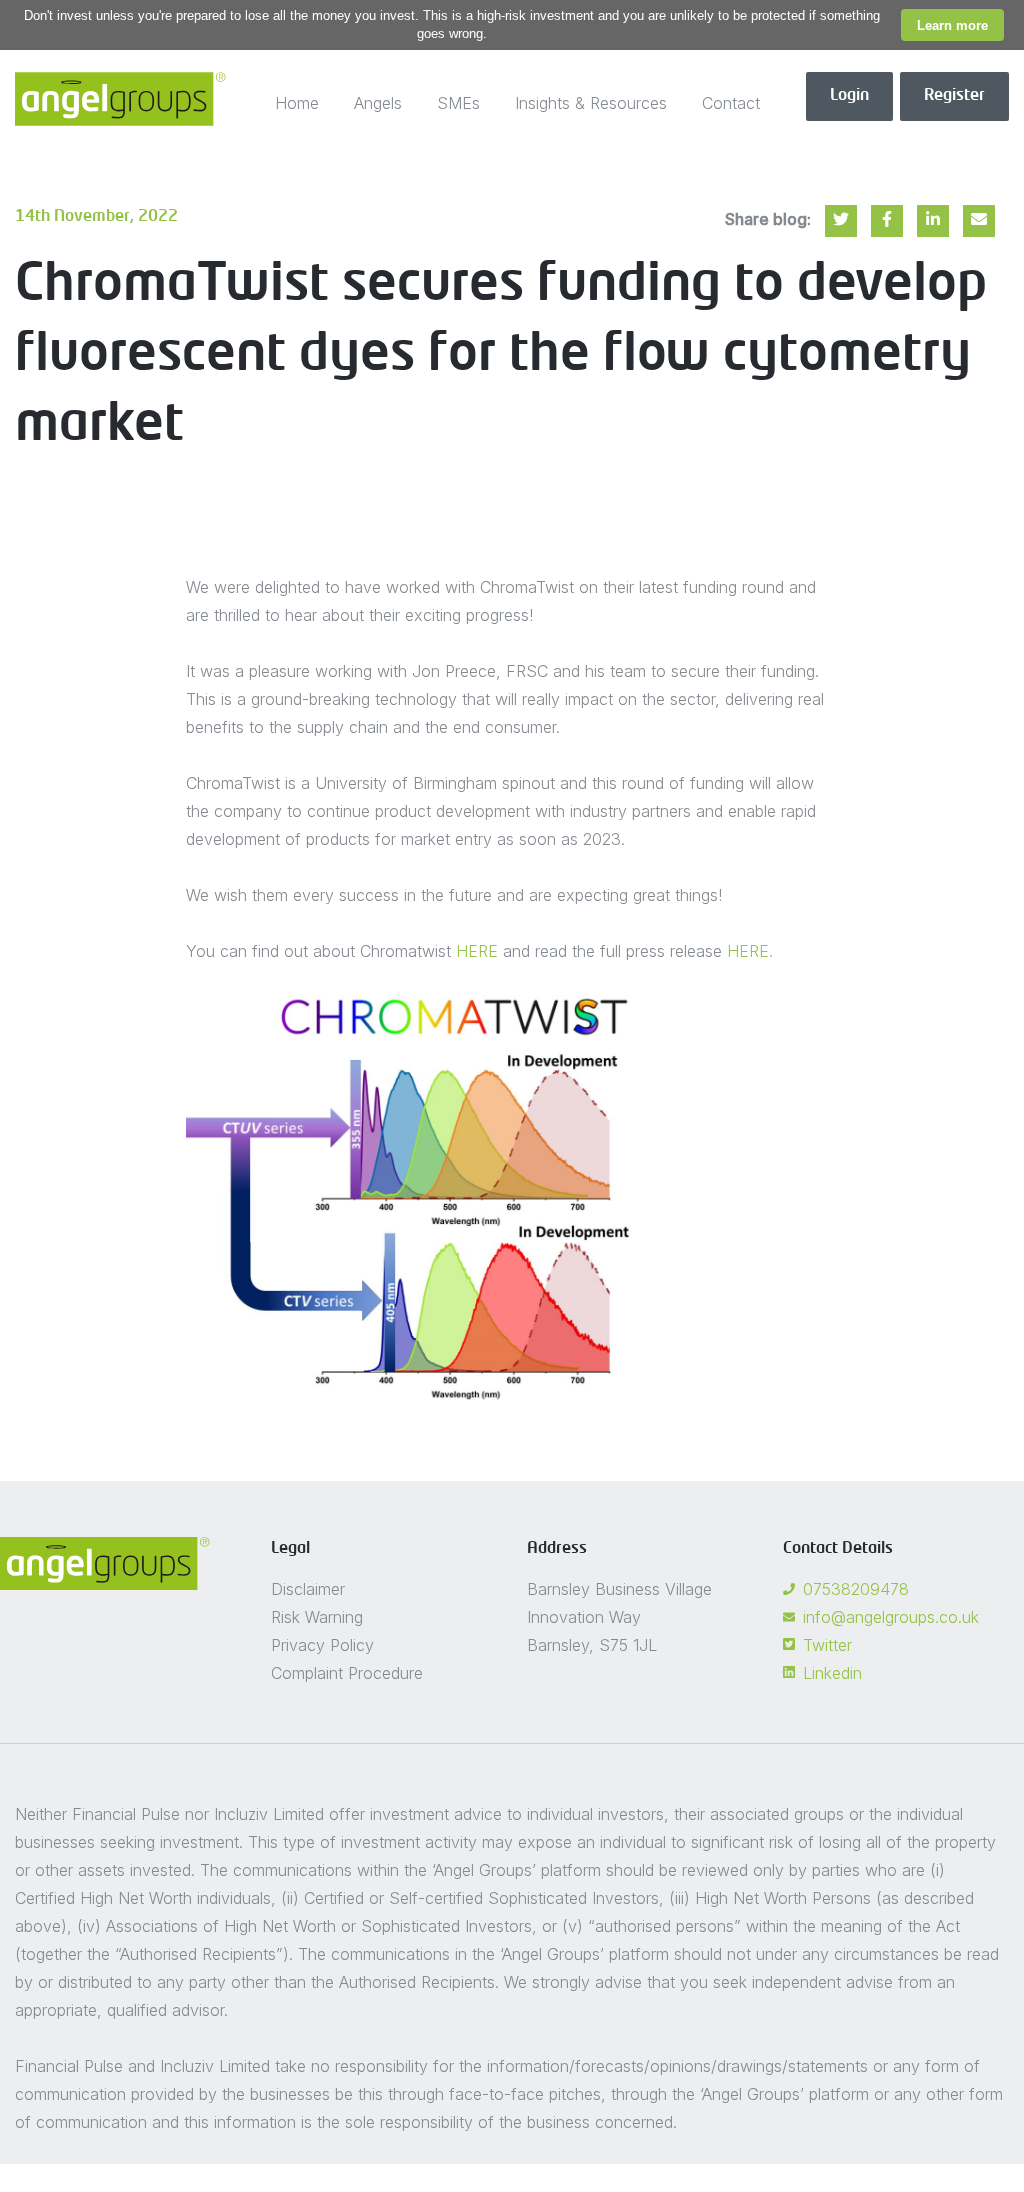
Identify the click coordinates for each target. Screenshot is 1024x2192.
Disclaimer (308, 1589)
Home (297, 103)
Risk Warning (317, 1617)
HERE (477, 951)
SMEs (458, 103)
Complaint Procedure (347, 1673)
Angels (378, 103)
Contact (731, 103)
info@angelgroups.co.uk (891, 1617)
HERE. (750, 951)
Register (954, 96)
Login (849, 96)
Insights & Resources (591, 103)
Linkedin (832, 1673)
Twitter (827, 1645)
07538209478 (856, 1589)
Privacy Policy (322, 1645)
